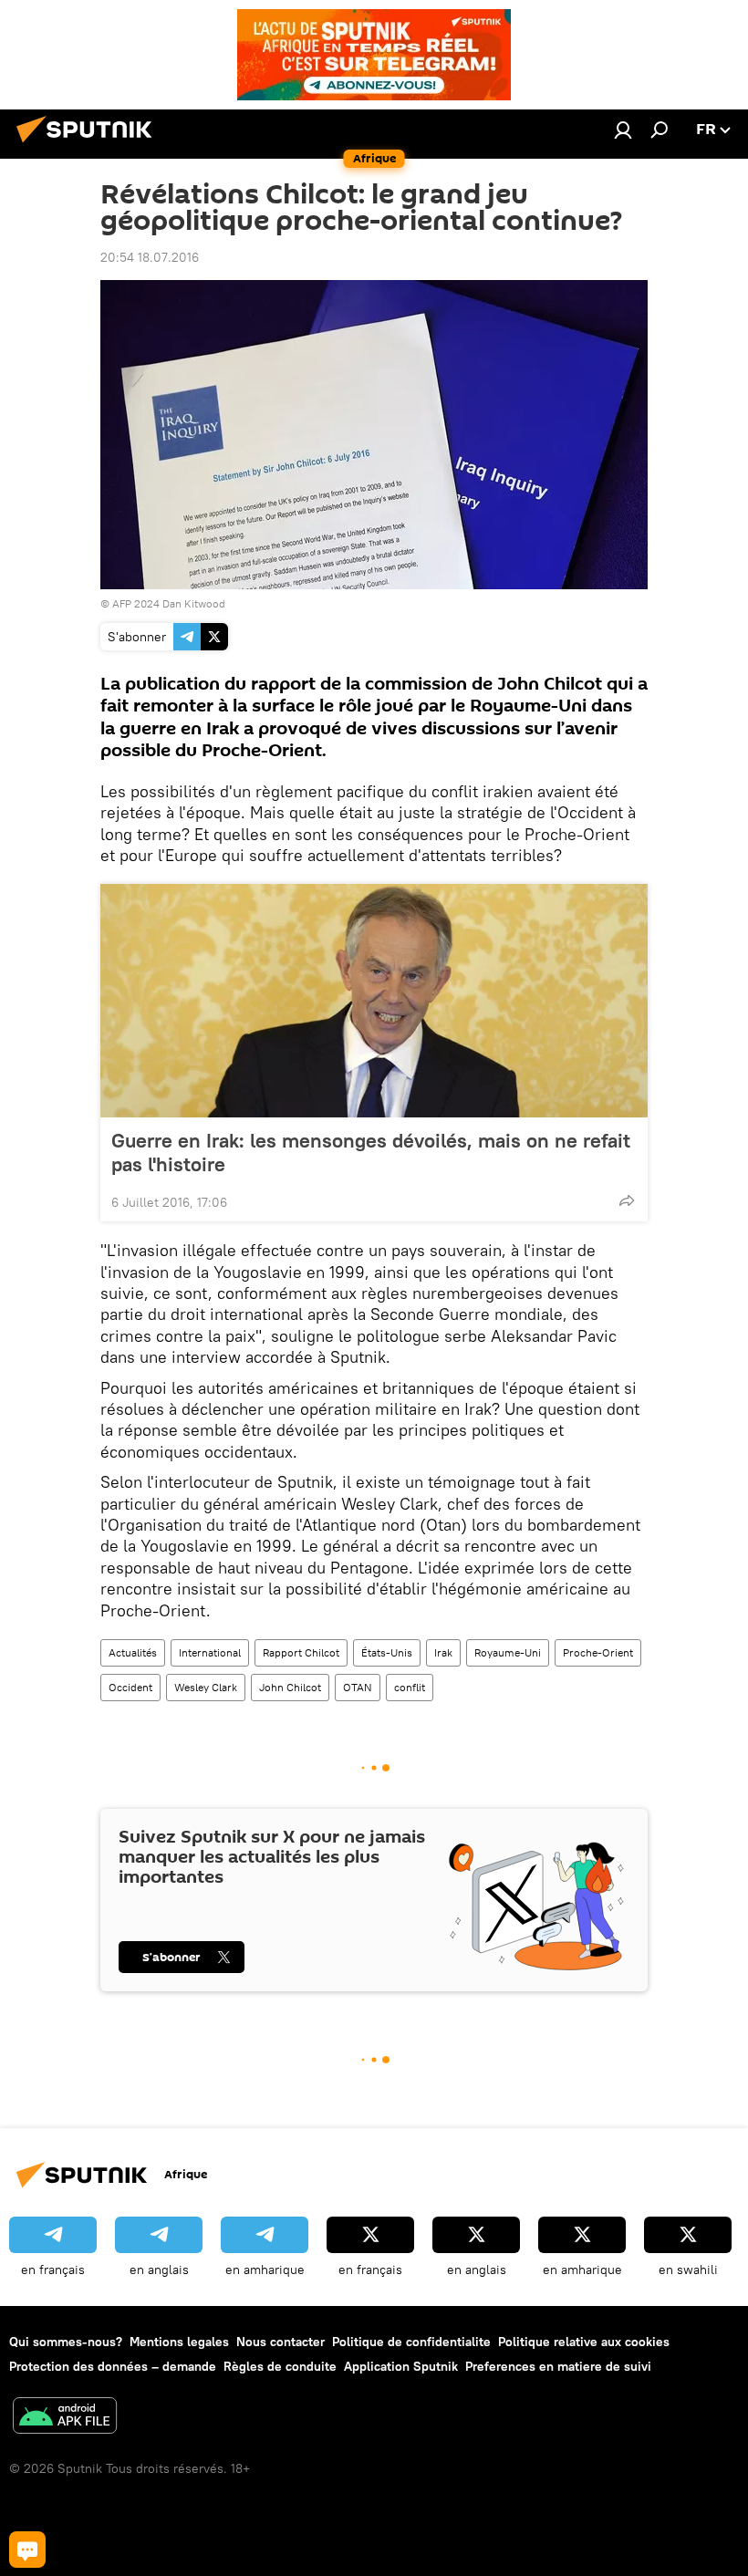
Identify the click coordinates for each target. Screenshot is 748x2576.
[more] (627, 1200)
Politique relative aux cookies (584, 2342)
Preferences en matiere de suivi (558, 2366)
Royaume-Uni (508, 1652)
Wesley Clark (206, 1687)
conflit (410, 1687)
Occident (130, 1687)
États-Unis (387, 1652)
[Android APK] (65, 2418)
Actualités (133, 1652)
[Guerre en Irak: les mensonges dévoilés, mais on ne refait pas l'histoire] (374, 1001)
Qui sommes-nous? (66, 2342)
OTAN (358, 1687)
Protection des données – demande (113, 2366)
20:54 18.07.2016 (150, 257)
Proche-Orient (598, 1652)
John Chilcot (290, 1687)
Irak (443, 1652)
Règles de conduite (280, 2366)
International (210, 1652)
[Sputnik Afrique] (89, 145)
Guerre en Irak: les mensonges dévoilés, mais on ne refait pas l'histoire (371, 1152)
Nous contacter (280, 2342)
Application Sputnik (401, 2366)
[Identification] (623, 130)
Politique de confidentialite (411, 2342)
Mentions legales (179, 2342)
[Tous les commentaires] (27, 2550)
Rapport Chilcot (301, 1652)
